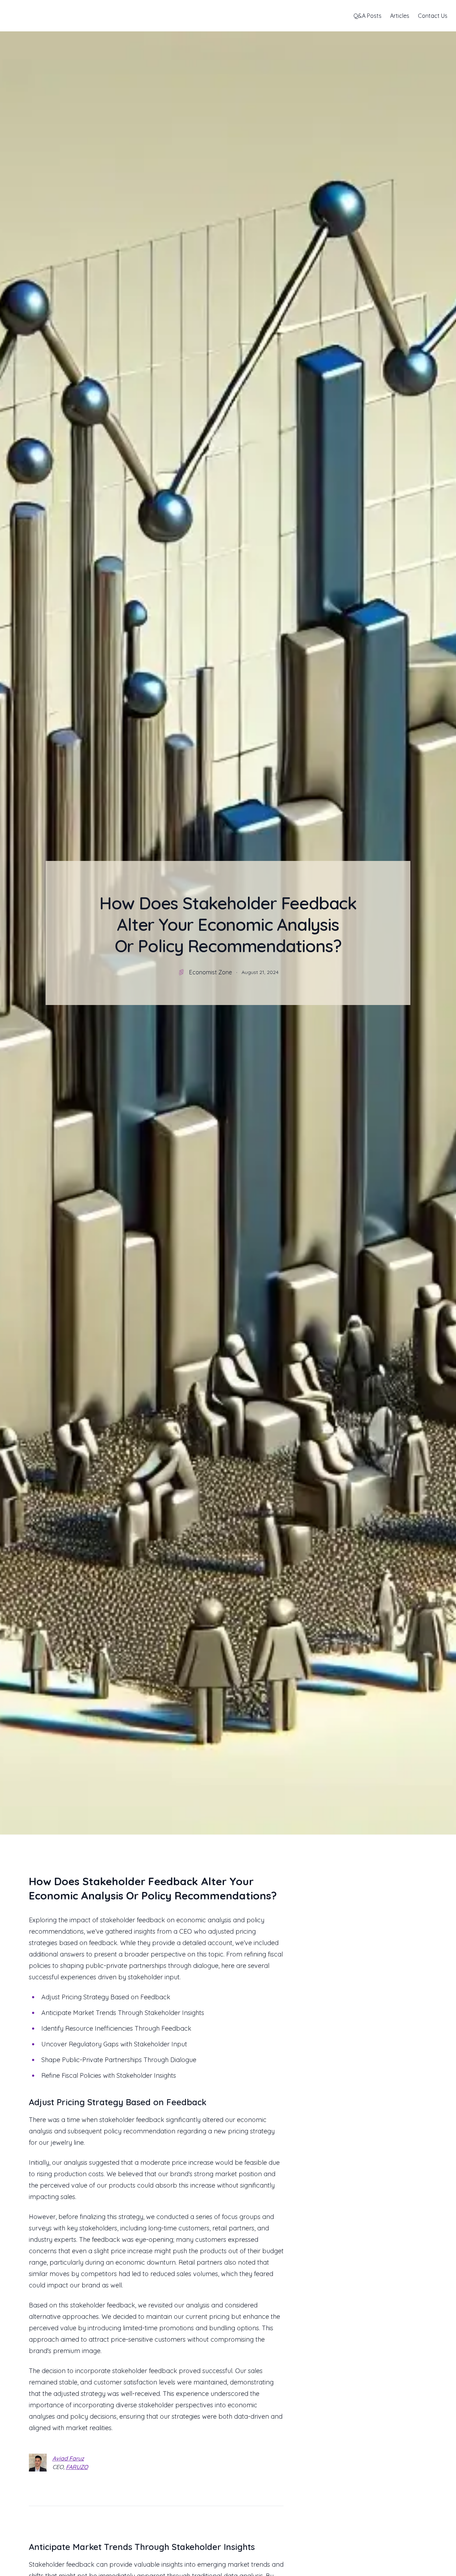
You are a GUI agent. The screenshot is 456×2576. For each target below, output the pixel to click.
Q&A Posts (367, 16)
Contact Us (433, 16)
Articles (400, 16)
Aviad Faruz (68, 2458)
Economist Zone (211, 972)
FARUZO (77, 2467)
